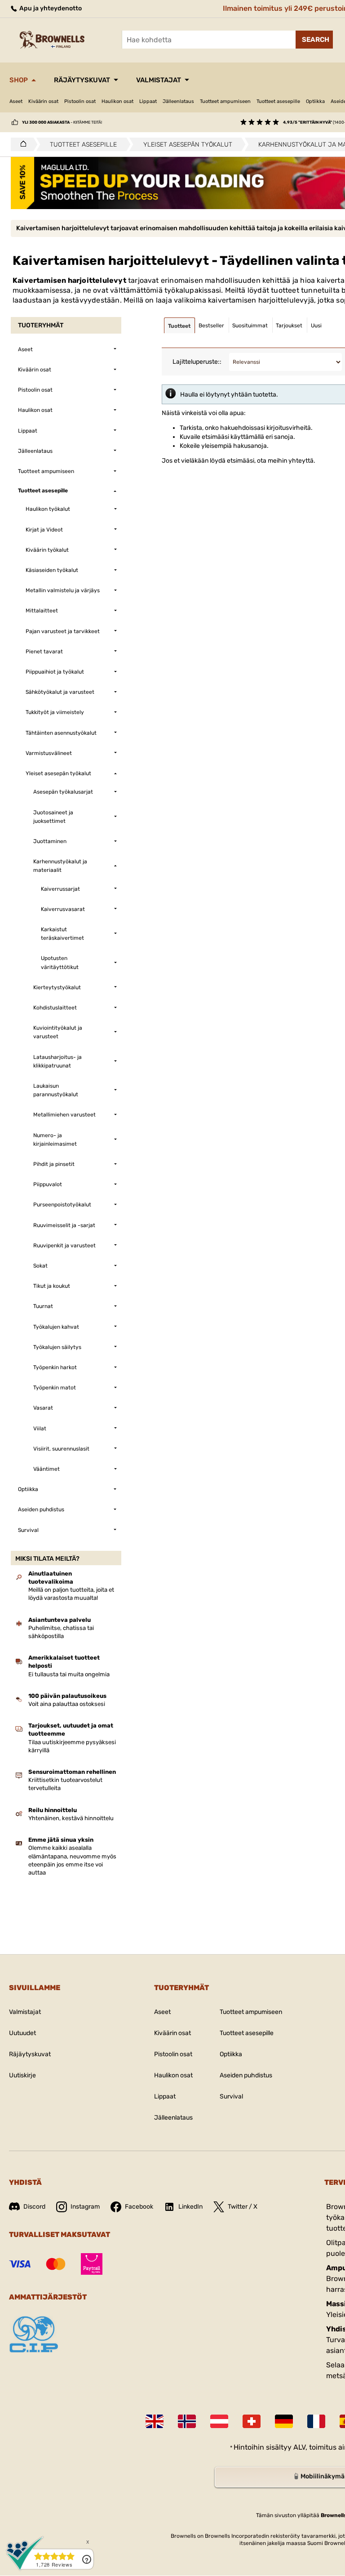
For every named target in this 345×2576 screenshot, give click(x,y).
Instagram (85, 2207)
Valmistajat (159, 80)
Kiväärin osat (43, 101)
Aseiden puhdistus (246, 2075)
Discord (34, 2207)
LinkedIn (190, 2207)
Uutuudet (22, 2033)
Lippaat (148, 101)
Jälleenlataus (178, 101)
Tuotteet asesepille (278, 101)
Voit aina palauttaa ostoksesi (67, 1704)
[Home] (21, 144)
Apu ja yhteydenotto (50, 8)
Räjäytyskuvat (82, 80)
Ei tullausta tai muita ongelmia (69, 1674)
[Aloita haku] (314, 40)
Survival (231, 2096)
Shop (19, 80)
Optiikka (315, 101)
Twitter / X (243, 2207)
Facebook (139, 2207)
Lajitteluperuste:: (197, 362)
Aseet (16, 101)
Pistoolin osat (80, 101)
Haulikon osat (117, 101)
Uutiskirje (22, 2075)
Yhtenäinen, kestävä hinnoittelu (71, 1818)
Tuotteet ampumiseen (225, 101)
